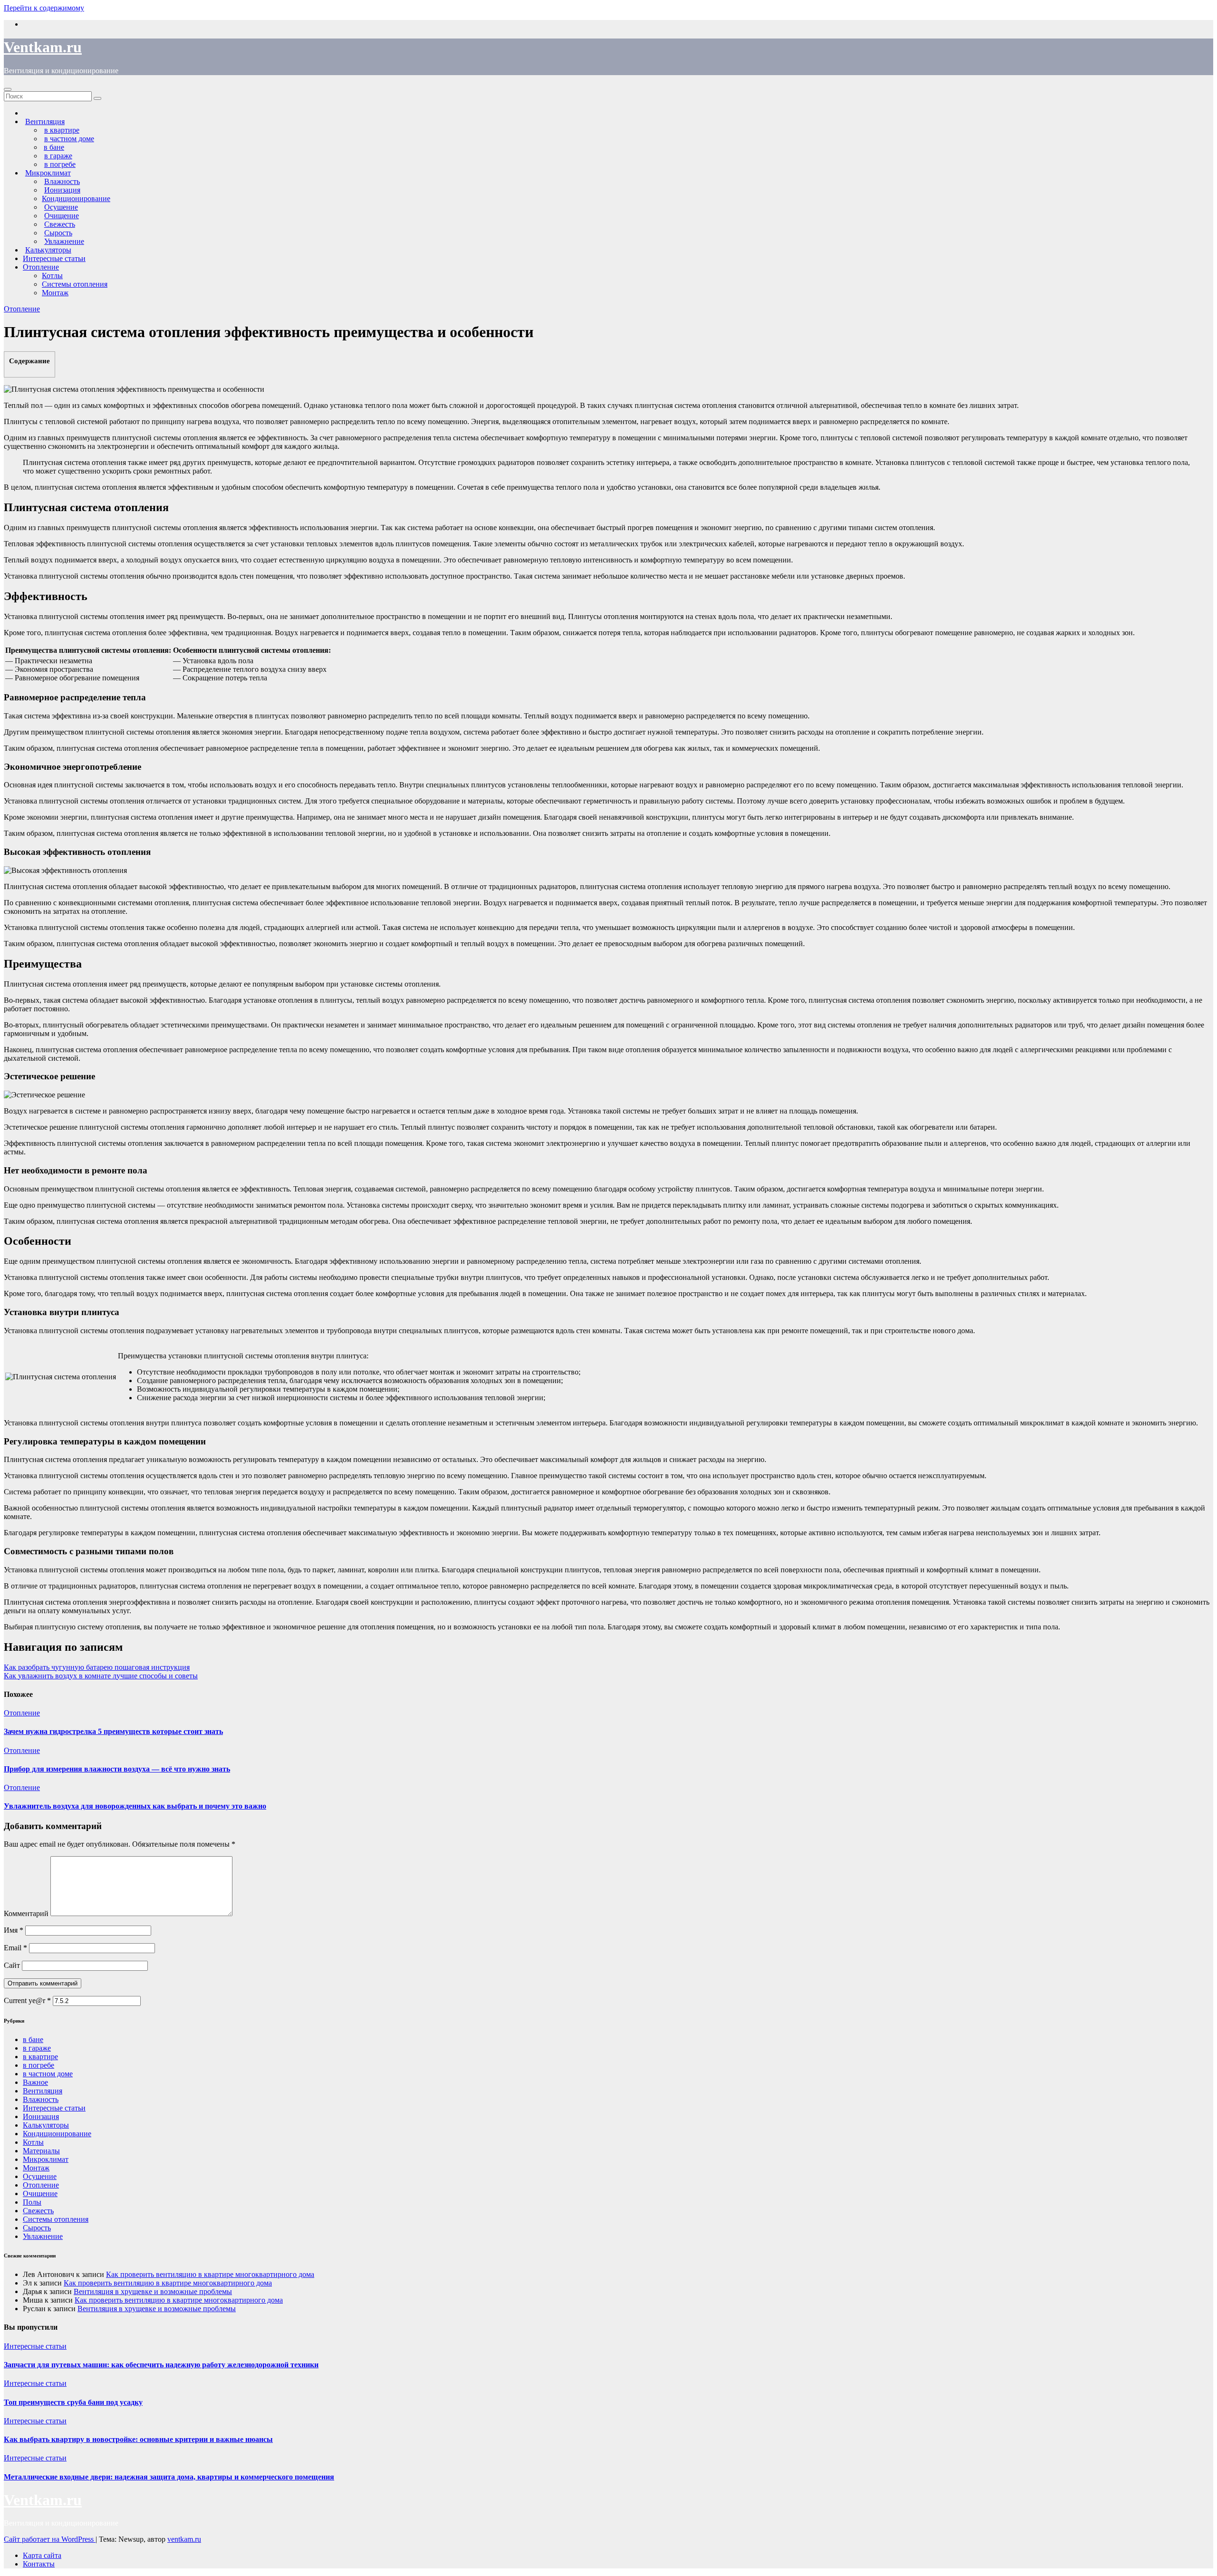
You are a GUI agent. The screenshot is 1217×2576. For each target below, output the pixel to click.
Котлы (52, 276)
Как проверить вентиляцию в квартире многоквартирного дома (210, 2274)
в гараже (37, 2048)
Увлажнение (43, 2236)
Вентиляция (43, 2091)
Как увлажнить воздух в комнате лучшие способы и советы (101, 1676)
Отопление (41, 267)
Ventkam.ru (43, 47)
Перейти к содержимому (44, 8)
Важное (35, 2082)
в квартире (40, 2057)
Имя (14, 1930)
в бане (33, 2039)
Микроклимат (46, 2159)
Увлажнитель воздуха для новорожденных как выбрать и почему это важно (135, 1806)
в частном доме (48, 2074)
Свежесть (38, 2211)
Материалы (41, 2151)
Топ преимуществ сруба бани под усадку (73, 2402)
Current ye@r (27, 2000)
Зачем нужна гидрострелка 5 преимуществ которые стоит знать (113, 1731)
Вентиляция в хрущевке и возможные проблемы (153, 2291)
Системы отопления (75, 284)
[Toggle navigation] (8, 89)
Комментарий (26, 1913)
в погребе (39, 2065)
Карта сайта (42, 2555)
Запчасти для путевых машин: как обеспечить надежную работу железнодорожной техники (161, 2365)
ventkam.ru (184, 2539)
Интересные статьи (54, 258)
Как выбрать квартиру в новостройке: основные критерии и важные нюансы (138, 2439)
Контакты (39, 2564)
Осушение (40, 2176)
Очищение (40, 2193)
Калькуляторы (46, 2125)
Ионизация (41, 2116)
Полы (32, 2202)
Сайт (12, 1965)
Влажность (41, 2099)
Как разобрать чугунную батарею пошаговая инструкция (97, 1667)
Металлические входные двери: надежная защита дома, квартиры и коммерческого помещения (169, 2477)
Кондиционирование (76, 199)
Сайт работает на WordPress (50, 2539)
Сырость (37, 2228)
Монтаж (55, 293)
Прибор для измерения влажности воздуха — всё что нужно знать (117, 1769)
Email (15, 1948)
